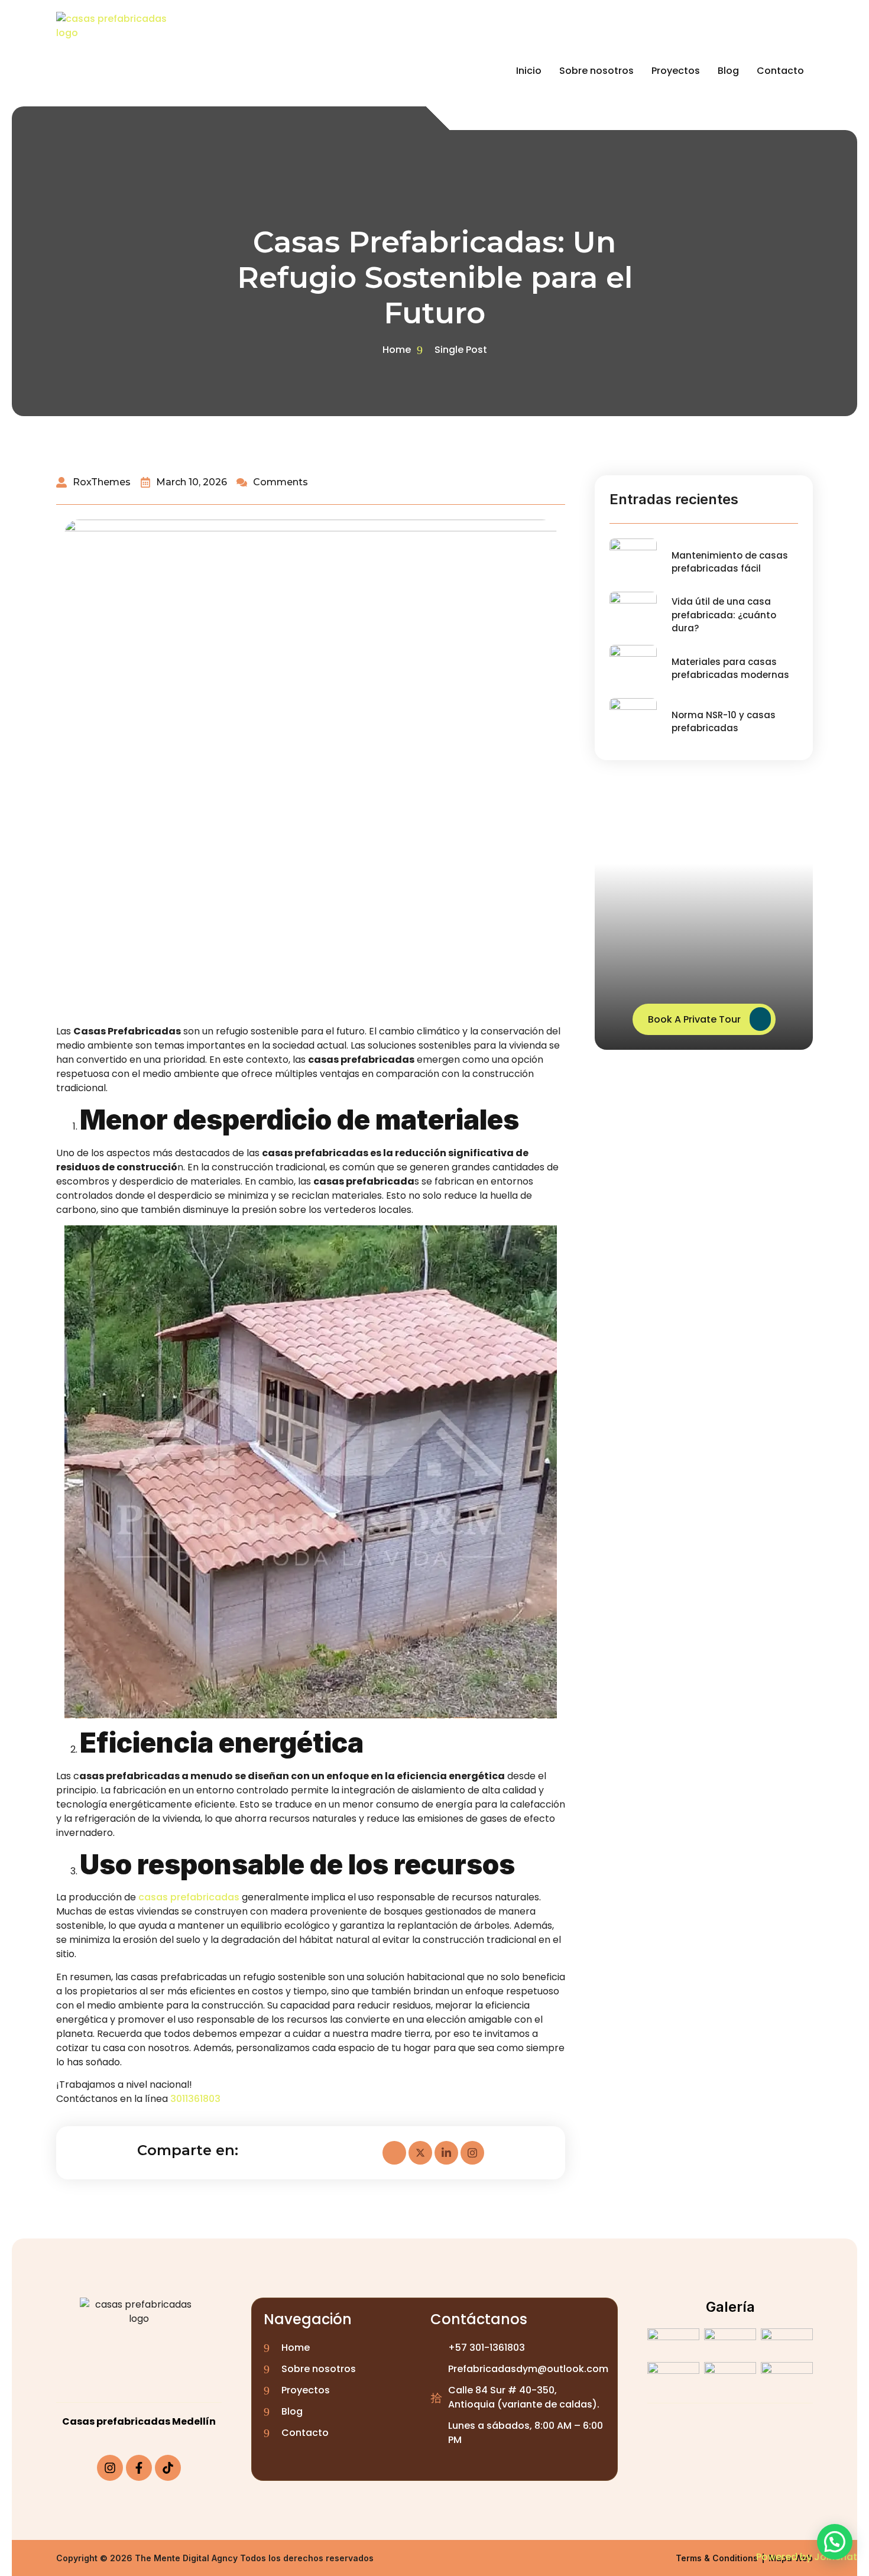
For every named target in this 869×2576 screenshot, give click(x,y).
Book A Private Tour (694, 1020)
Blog (728, 71)
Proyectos (676, 71)
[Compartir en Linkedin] (446, 2153)
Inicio (529, 71)
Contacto (780, 71)
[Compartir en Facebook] (394, 2153)
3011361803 (195, 2099)
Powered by (807, 2557)
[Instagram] (110, 2468)
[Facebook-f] (139, 2468)
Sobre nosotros (596, 71)
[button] (835, 2542)
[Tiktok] (168, 2468)
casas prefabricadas (189, 1897)
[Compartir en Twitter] (420, 2153)
